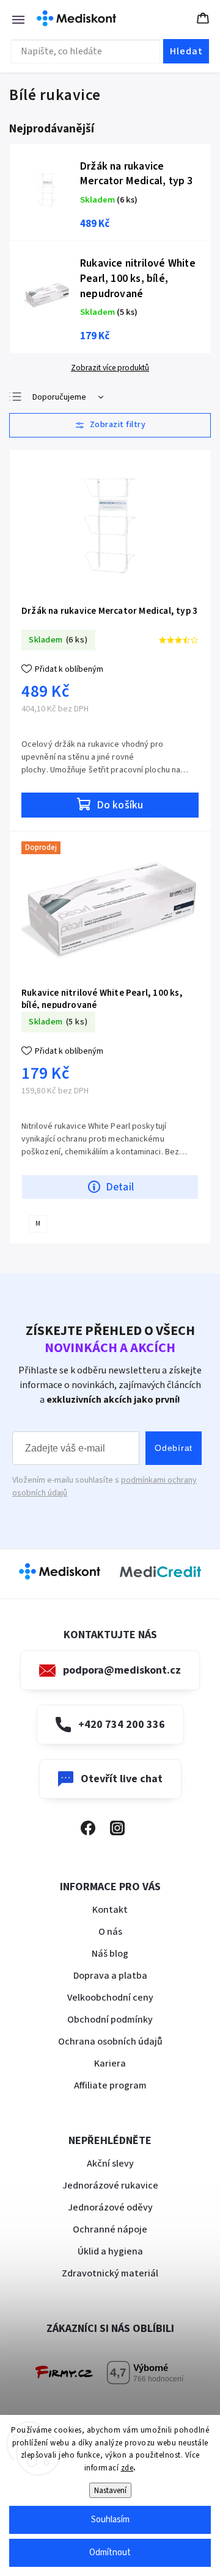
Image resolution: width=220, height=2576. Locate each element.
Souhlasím (110, 2520)
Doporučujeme (59, 397)
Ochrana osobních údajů (110, 2042)
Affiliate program (110, 2085)
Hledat (186, 51)
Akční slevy (110, 2164)
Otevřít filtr (110, 425)
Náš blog (110, 1954)
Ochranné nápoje (110, 2229)
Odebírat (174, 1448)
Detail (120, 1187)
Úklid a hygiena (110, 2251)
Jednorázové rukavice (110, 2186)
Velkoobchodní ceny (110, 1998)
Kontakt (110, 1910)
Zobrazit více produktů (110, 368)
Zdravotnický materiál (110, 2273)
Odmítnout (110, 2553)
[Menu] (12, 18)
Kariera (110, 2063)
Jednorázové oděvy (110, 2207)
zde (127, 2468)
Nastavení (110, 2490)
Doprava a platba (110, 1976)
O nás (110, 1932)
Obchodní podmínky (110, 2020)
